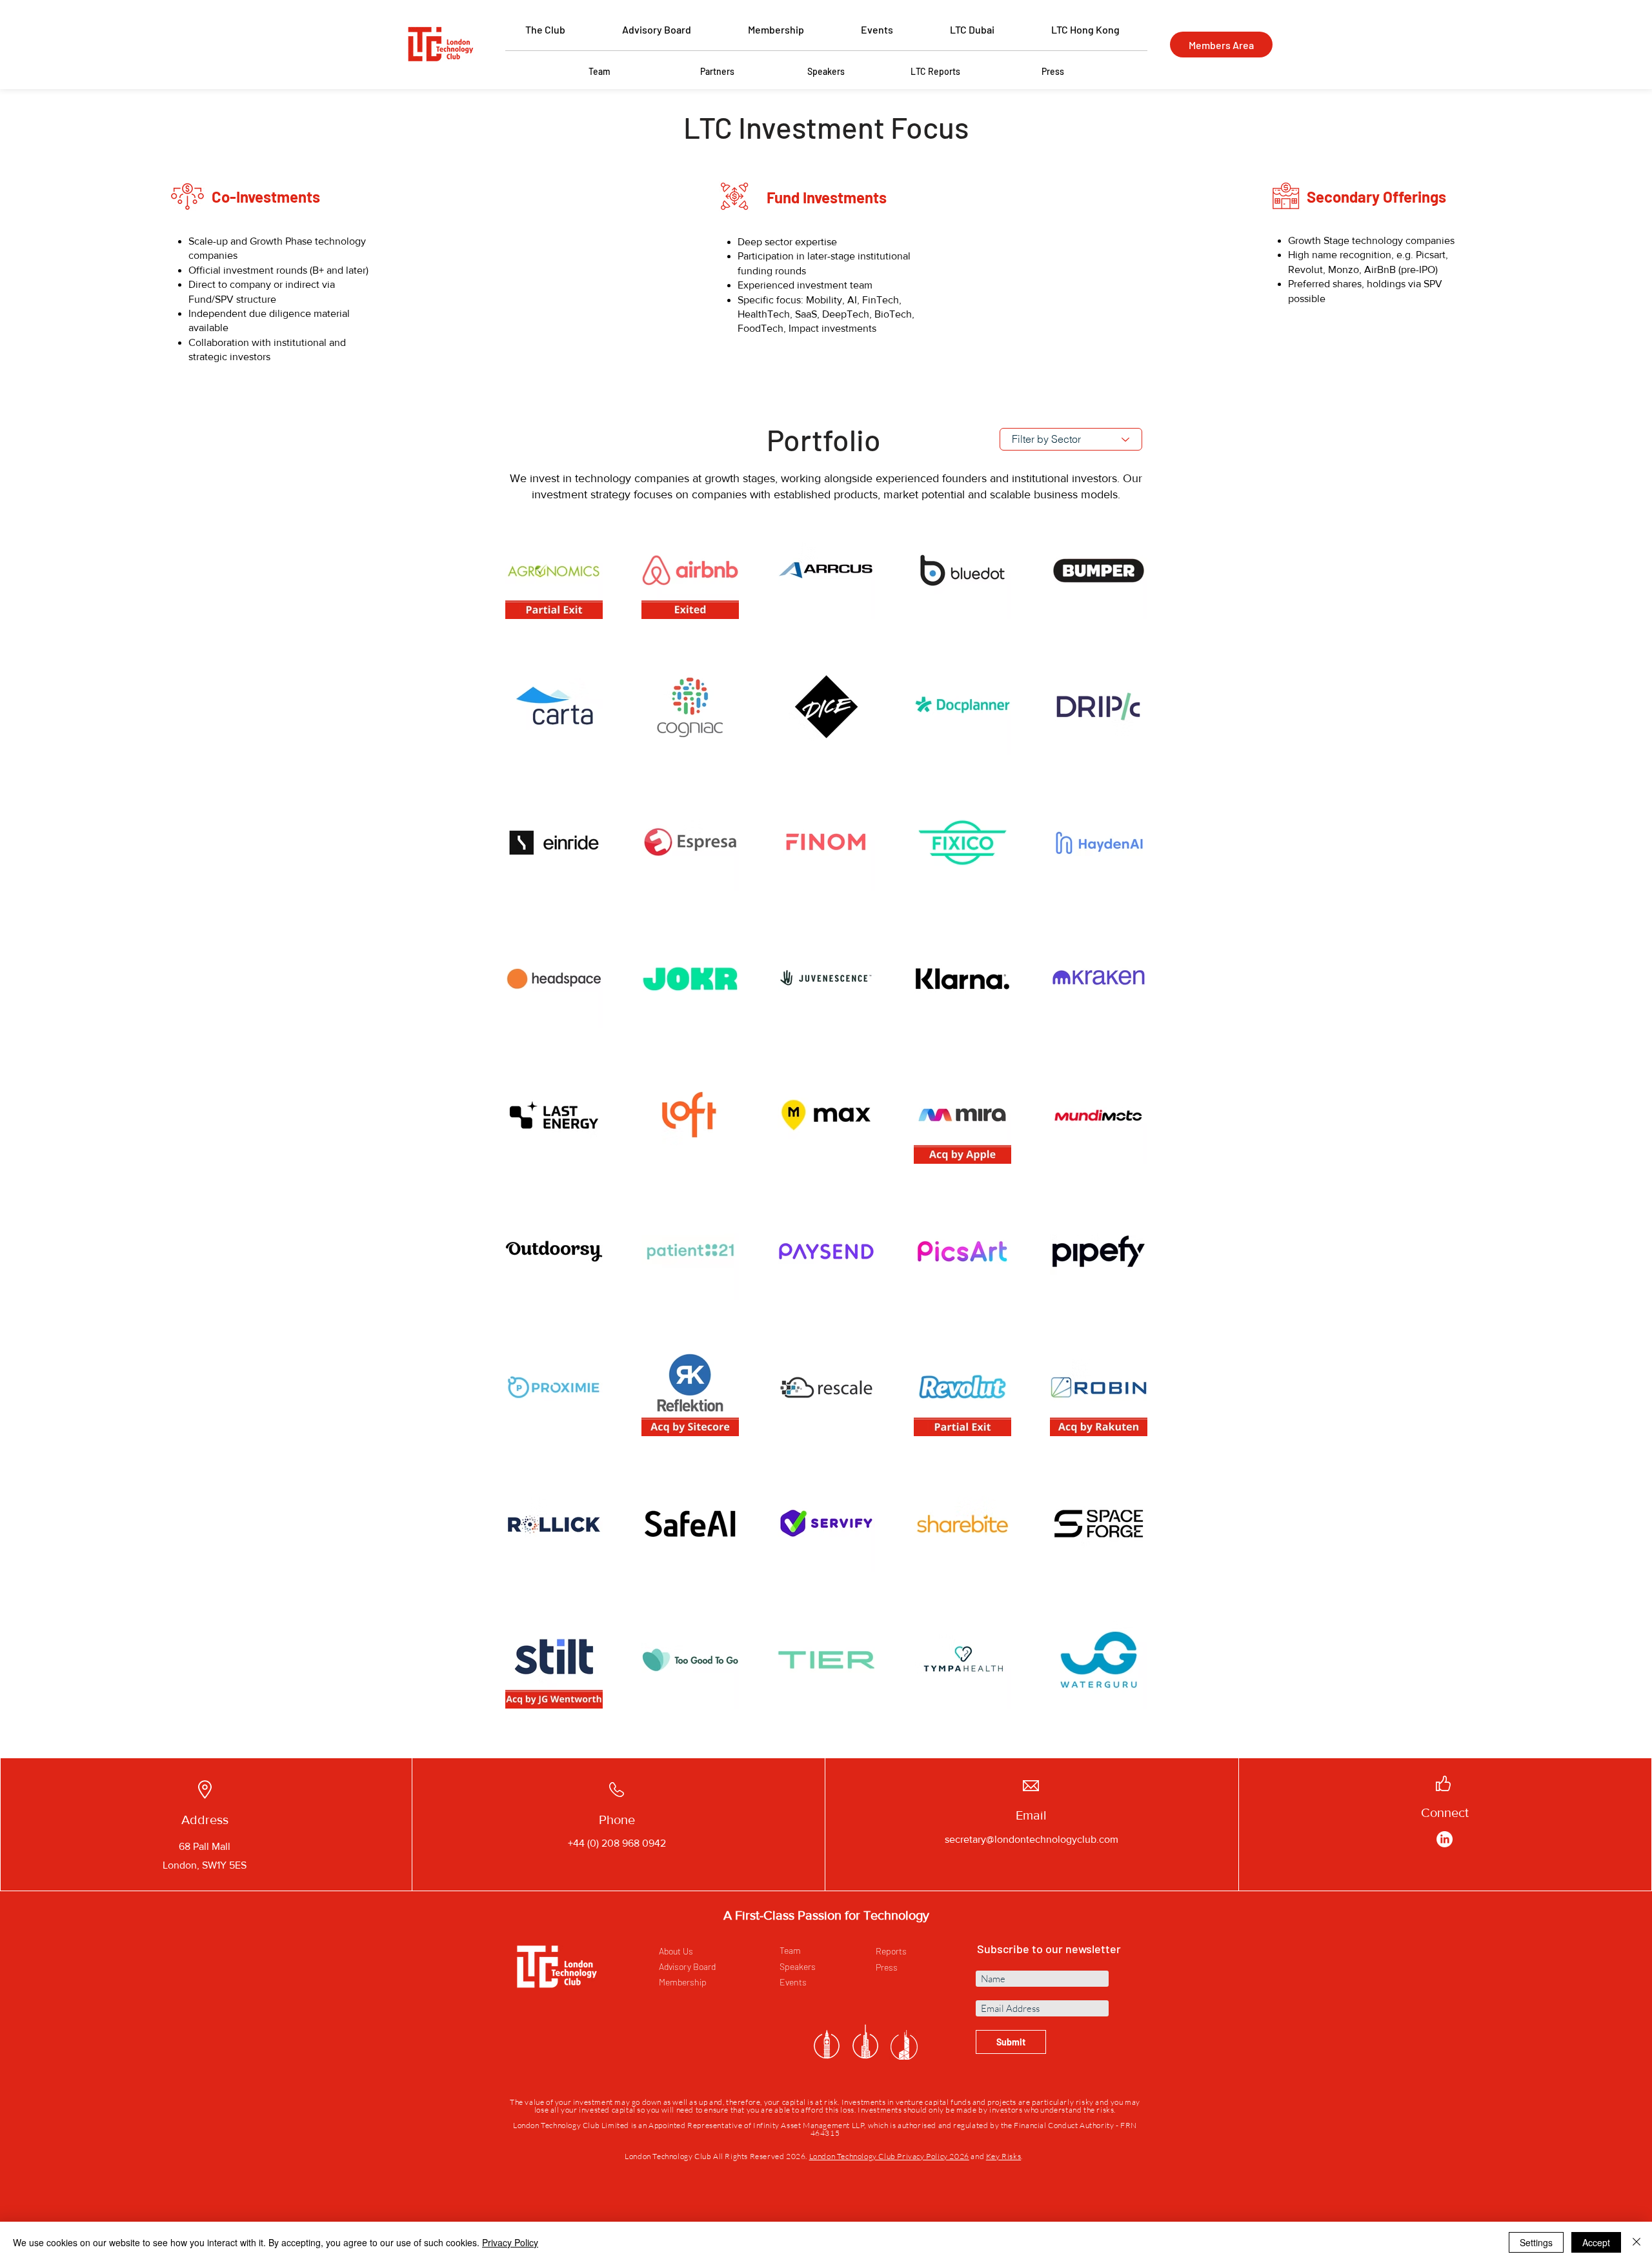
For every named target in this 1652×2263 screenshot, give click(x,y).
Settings (1536, 2242)
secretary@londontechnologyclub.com (1032, 1839)
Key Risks (1003, 2156)
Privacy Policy (510, 2242)
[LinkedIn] (1445, 1839)
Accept (1596, 2242)
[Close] (1637, 2242)
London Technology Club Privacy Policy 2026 (889, 2156)
